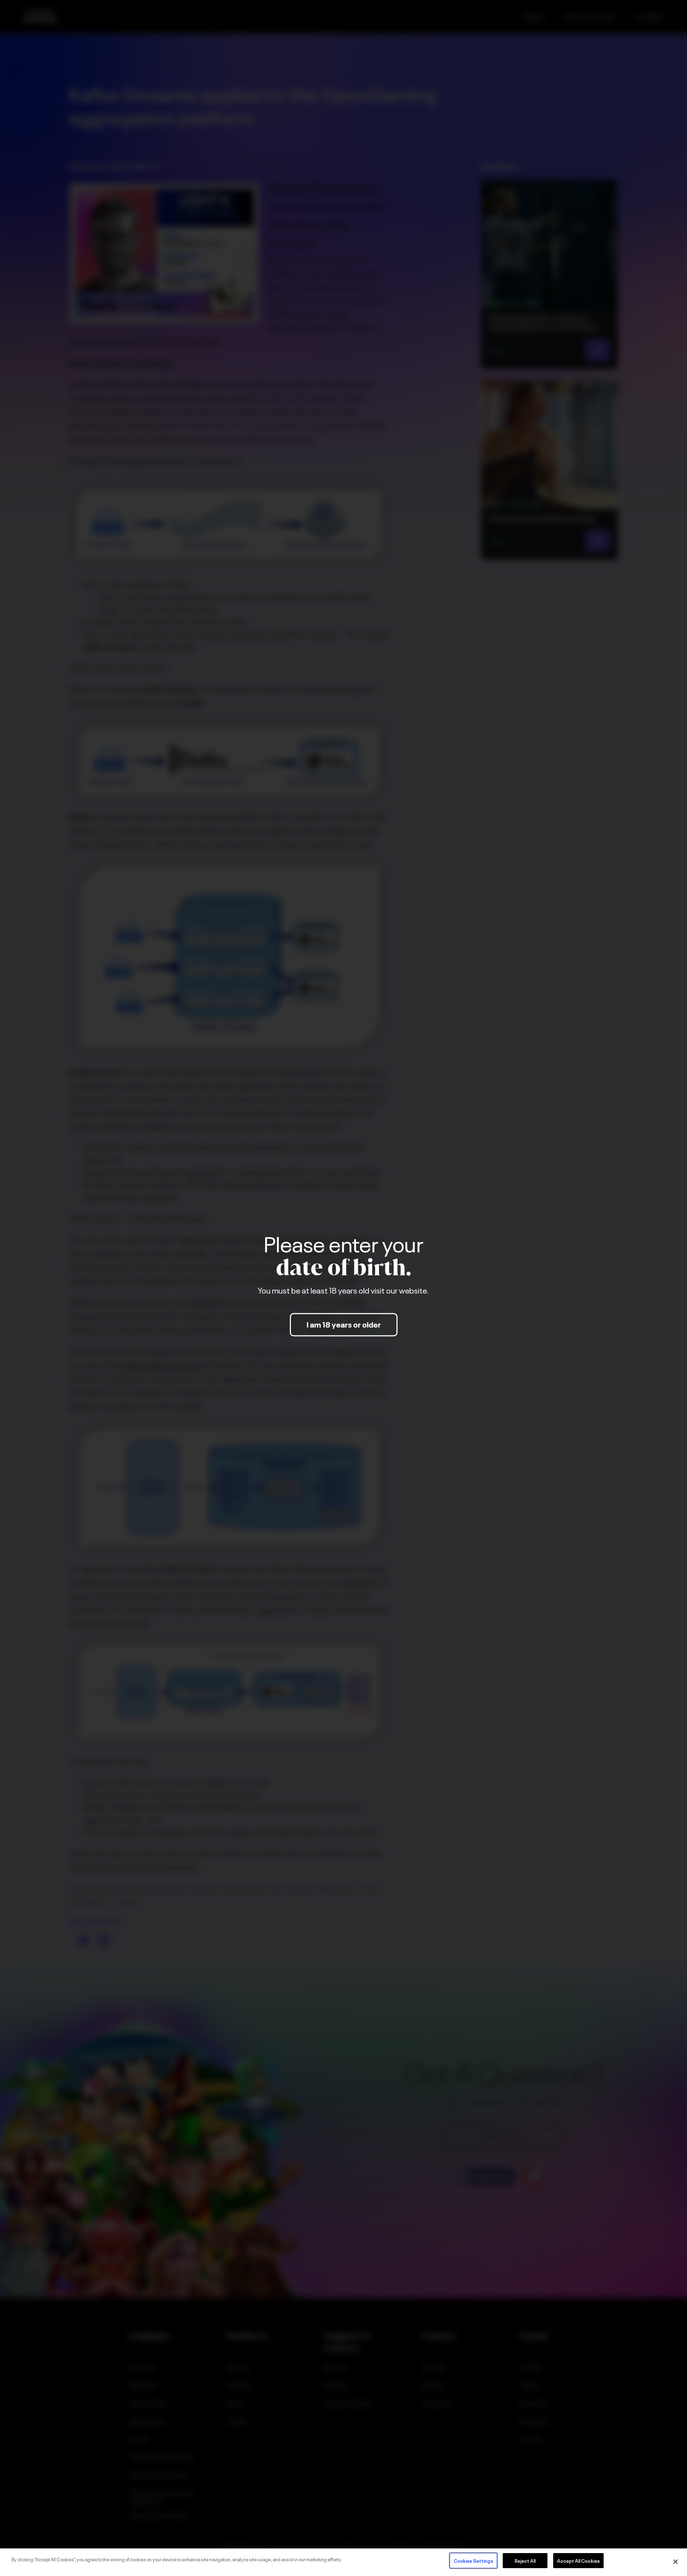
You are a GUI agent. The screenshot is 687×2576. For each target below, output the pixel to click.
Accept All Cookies (578, 2560)
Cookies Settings (473, 2560)
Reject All (525, 2560)
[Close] (676, 2562)
